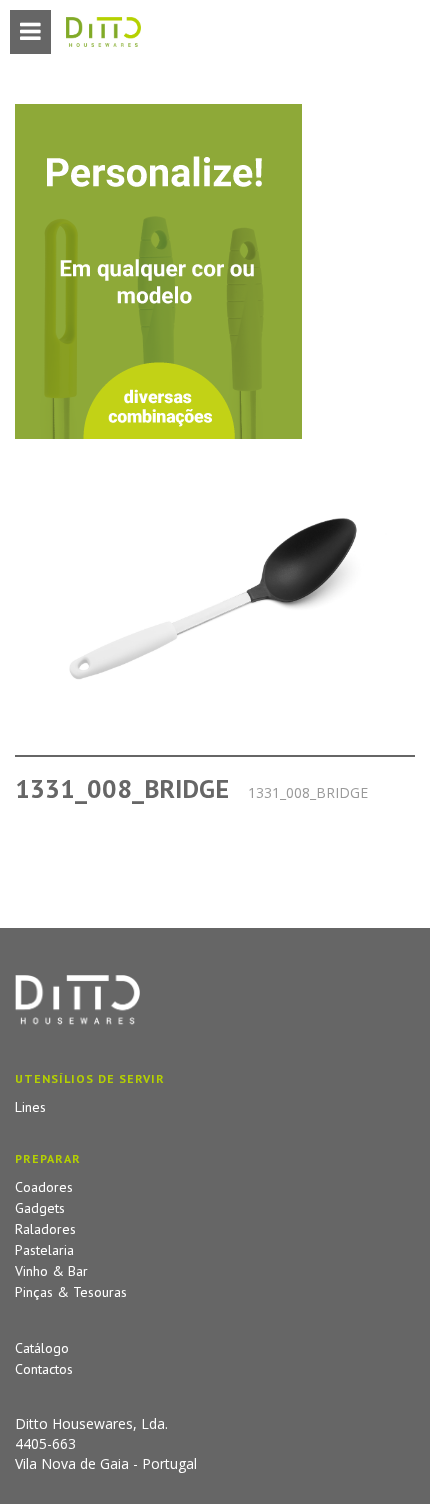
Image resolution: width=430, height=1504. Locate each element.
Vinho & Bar (51, 1271)
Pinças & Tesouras (71, 1292)
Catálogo (42, 1348)
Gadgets (40, 1208)
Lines (30, 1107)
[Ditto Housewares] (103, 33)
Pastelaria (44, 1250)
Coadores (44, 1187)
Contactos (44, 1369)
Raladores (45, 1229)
